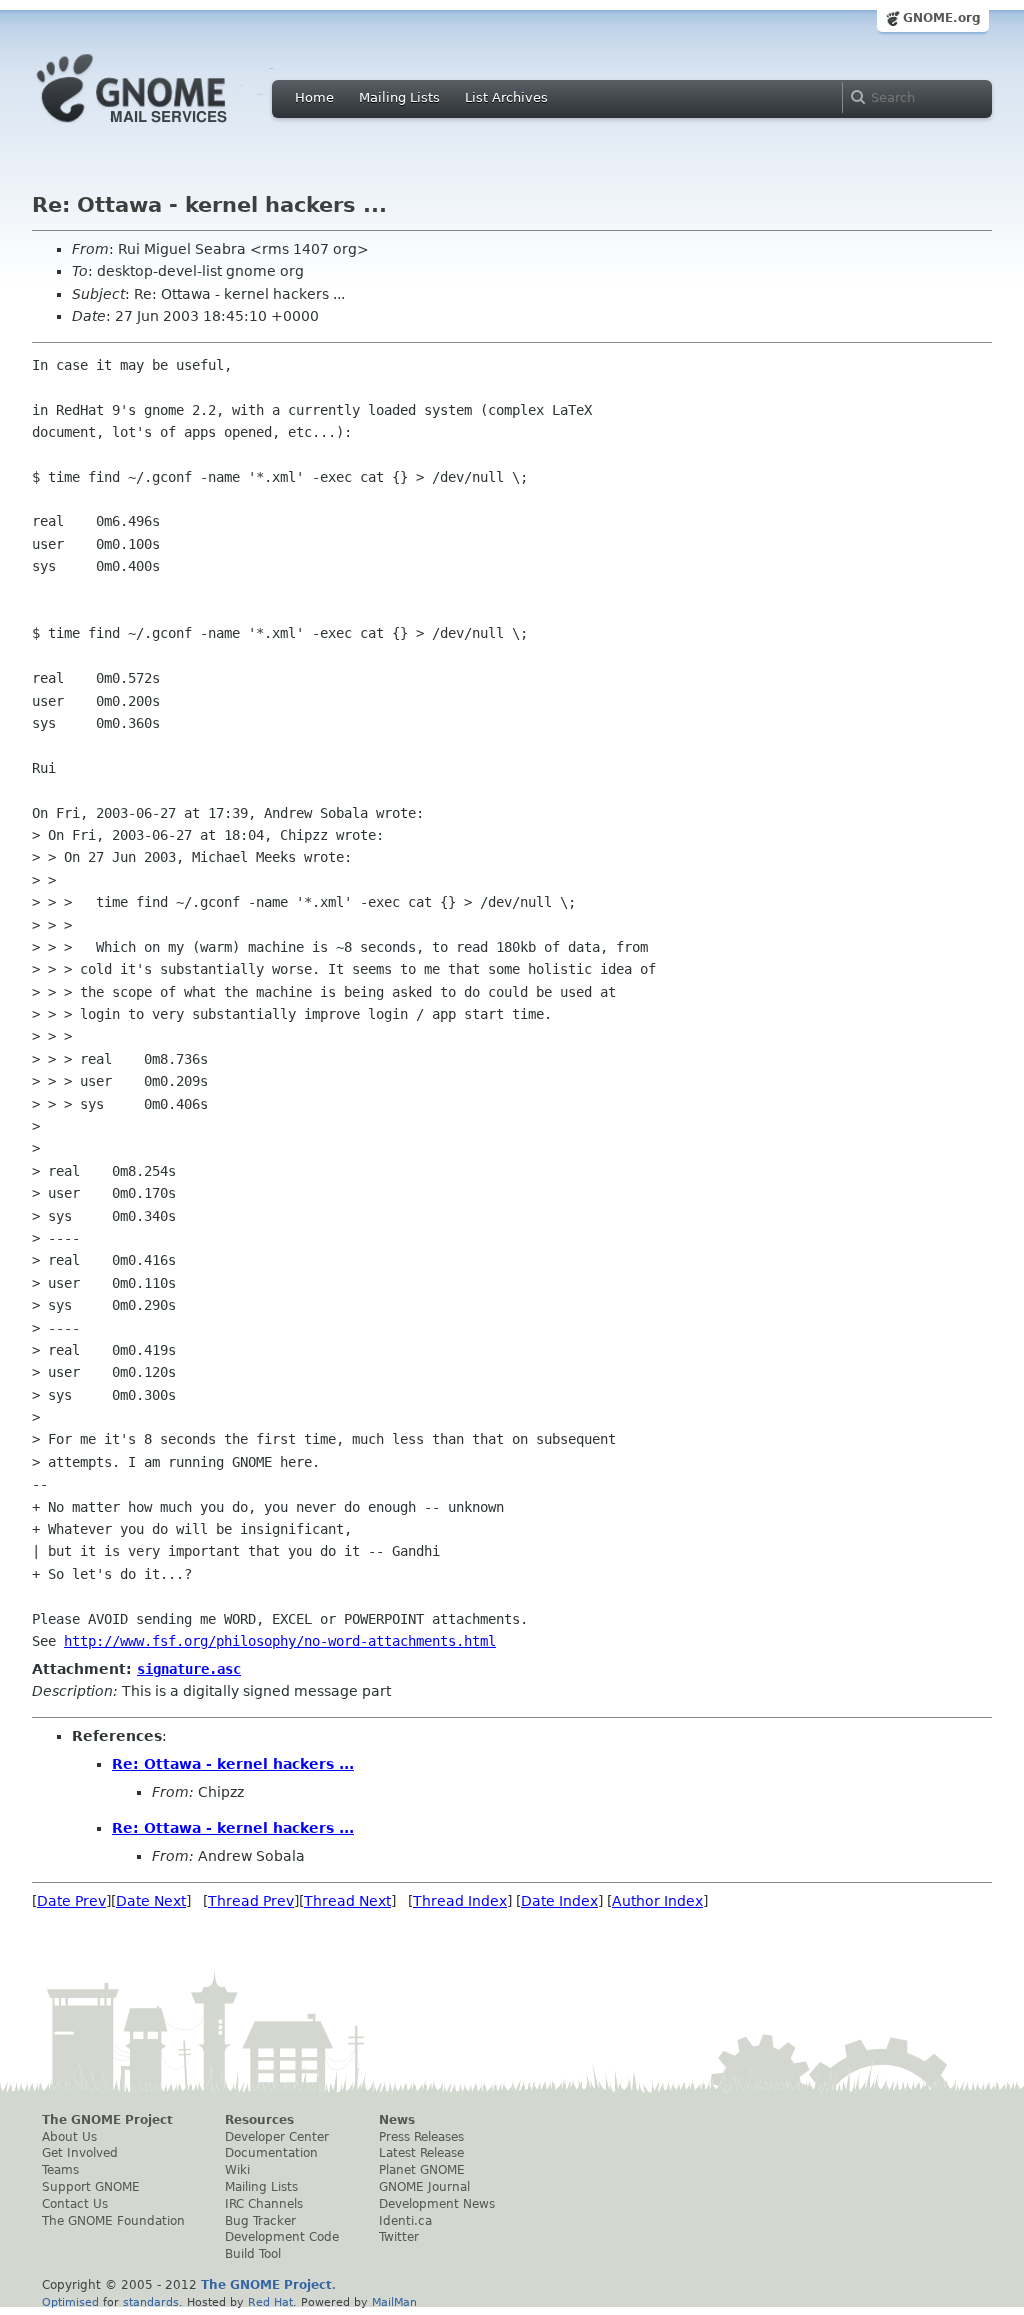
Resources (259, 2120)
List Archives (506, 97)
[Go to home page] (162, 128)
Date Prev (71, 1901)
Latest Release (421, 2153)
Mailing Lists (399, 97)
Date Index (559, 1901)
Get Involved (80, 2153)
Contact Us (75, 2204)
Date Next (151, 1901)
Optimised (70, 2302)
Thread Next (347, 1901)
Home (314, 97)
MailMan (394, 2302)
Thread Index (460, 1901)
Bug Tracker (260, 2221)
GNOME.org (942, 18)
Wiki (237, 2170)
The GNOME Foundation (113, 2221)
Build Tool (253, 2254)
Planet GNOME (422, 2170)
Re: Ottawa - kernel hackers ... (233, 1764)
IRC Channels (264, 2204)
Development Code (282, 2237)
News (397, 2120)
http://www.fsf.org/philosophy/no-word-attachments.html (280, 1641)
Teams (60, 2170)
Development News (437, 2204)
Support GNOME (91, 2187)
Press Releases (421, 2137)
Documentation (271, 2153)
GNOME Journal (424, 2187)
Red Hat (270, 2302)
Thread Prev (251, 1901)
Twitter (399, 2237)
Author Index (657, 1901)
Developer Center (277, 2137)
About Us (69, 2137)
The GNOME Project (107, 2120)
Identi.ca (405, 2221)
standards (151, 2302)
